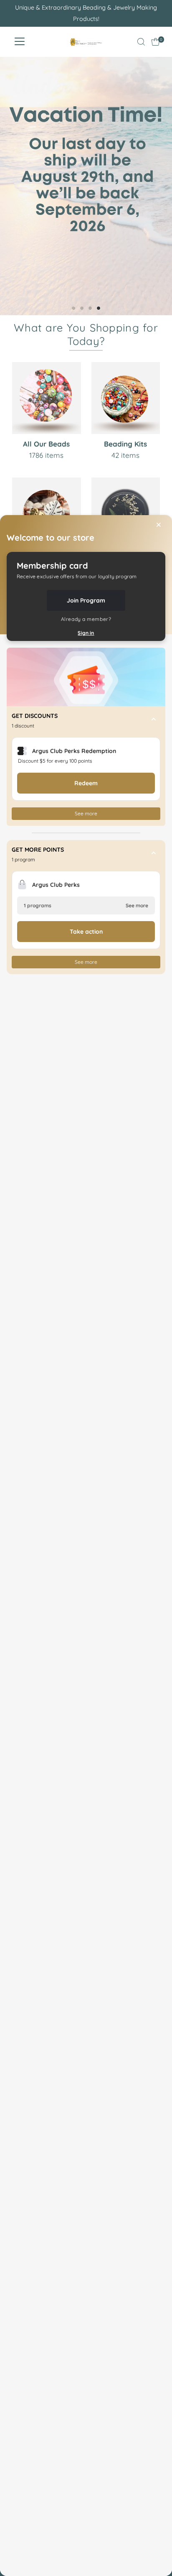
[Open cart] (156, 42)
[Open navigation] (20, 42)
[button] (86, 721)
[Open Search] (141, 42)
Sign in (86, 633)
